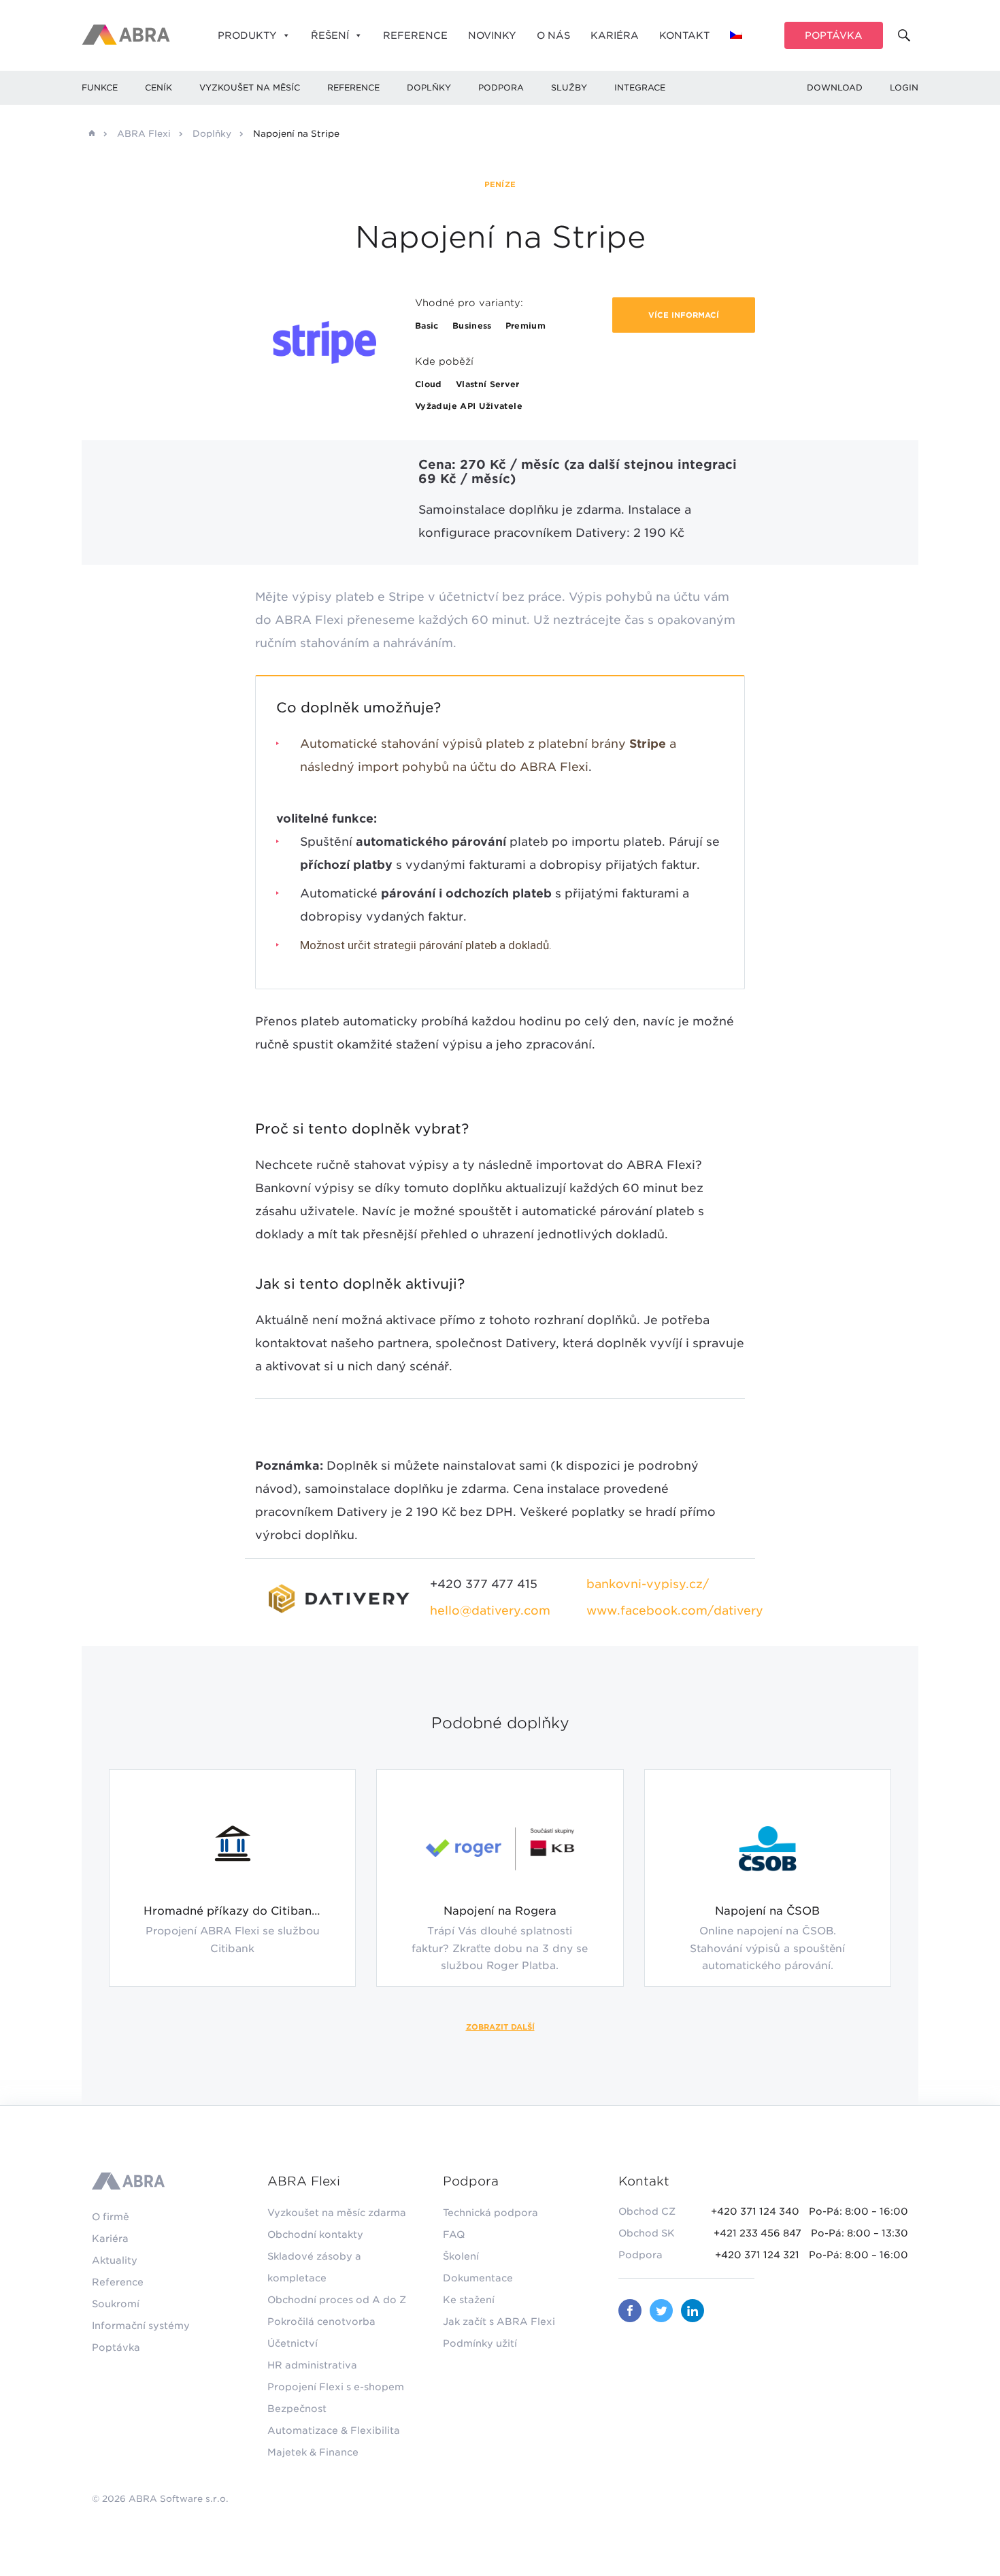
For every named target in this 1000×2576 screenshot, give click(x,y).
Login (904, 87)
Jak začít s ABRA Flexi (499, 2322)
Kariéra (615, 35)
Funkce (100, 87)
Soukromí (116, 2304)
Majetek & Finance (313, 2452)
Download (835, 87)
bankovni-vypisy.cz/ (648, 1584)
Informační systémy (141, 2326)
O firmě (111, 2217)
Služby (569, 87)
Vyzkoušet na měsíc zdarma (337, 2213)
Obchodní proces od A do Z (337, 2300)
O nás (553, 35)
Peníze (500, 184)
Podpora (501, 87)
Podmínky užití (480, 2343)
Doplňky (429, 87)
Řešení (330, 35)
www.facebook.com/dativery (675, 1611)
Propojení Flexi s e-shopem (336, 2387)
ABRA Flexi (144, 134)
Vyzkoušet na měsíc (250, 87)
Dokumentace (478, 2278)
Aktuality (115, 2260)
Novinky (492, 35)
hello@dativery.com (490, 1611)
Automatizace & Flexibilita (334, 2430)
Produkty (247, 35)
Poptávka (834, 35)
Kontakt (684, 35)
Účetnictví (293, 2343)
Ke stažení (469, 2300)
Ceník (159, 87)
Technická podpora (490, 2213)
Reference (415, 35)
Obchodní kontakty (315, 2234)
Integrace (640, 87)
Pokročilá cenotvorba (321, 2322)
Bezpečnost (297, 2409)
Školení (461, 2256)
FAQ (454, 2234)
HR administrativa (312, 2365)
